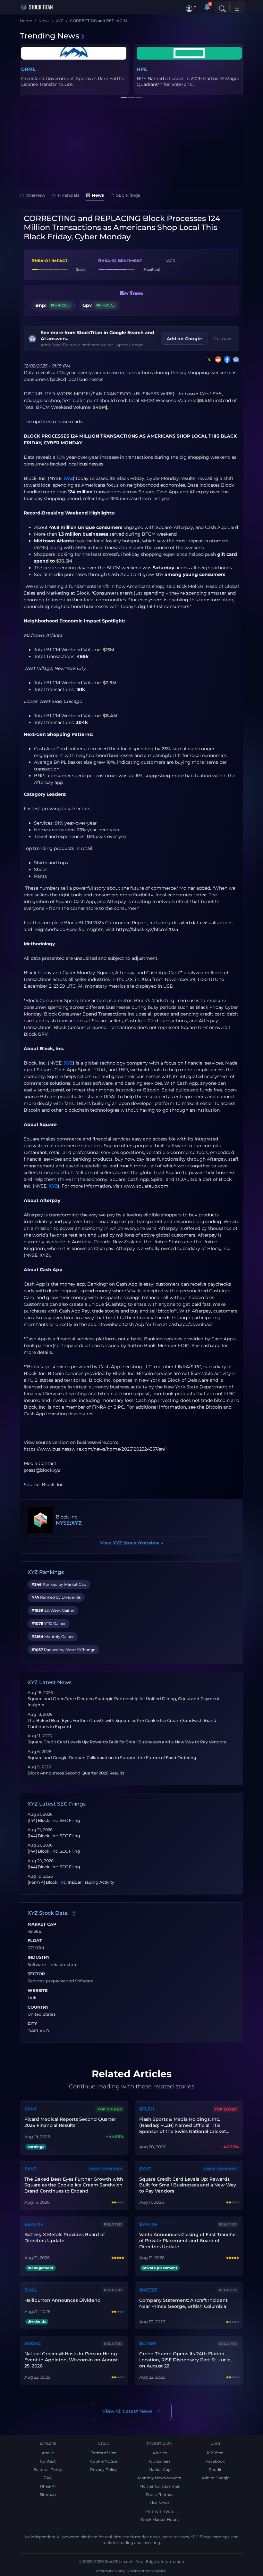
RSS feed (215, 2453)
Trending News (50, 36)
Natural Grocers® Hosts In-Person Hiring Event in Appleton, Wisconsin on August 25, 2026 (71, 2360)
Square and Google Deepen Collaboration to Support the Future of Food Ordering (112, 1758)
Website (38, 1991)
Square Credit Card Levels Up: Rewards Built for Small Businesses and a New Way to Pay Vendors (127, 1742)
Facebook (215, 2461)
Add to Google (215, 2478)
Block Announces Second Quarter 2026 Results (76, 1773)
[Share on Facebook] (226, 359)
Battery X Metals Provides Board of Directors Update (65, 2238)
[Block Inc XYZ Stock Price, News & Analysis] (40, 1520)
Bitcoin (214, 1407)
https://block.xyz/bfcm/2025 (147, 929)
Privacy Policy (104, 2469)
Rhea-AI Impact (49, 260)
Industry (39, 1957)
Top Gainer (110, 2109)
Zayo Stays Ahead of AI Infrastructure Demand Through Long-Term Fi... (189, 81)
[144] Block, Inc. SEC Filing (54, 1820)
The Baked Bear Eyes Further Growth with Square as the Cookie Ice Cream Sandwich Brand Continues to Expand (74, 2185)
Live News (160, 2503)
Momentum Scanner (160, 2486)
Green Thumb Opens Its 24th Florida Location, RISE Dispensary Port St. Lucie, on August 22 (185, 2360)
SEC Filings (128, 195)
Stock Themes (160, 2494)
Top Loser (226, 2109)
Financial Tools (159, 2511)
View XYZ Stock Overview (132, 1543)
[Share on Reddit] (217, 359)
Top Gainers (159, 2461)
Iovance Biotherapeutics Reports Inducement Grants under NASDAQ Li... (72, 81)
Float (35, 1941)
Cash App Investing (45, 1414)
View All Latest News (127, 2411)
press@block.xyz (42, 1470)
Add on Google (184, 339)
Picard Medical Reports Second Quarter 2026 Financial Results (70, 2122)
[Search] (222, 7)
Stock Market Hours (160, 2519)
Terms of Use (104, 2453)
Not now (222, 338)
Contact (48, 2461)
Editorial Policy (48, 2469)
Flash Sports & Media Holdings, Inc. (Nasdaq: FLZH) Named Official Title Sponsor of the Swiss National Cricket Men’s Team (183, 2125)
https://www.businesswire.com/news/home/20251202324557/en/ (95, 1449)
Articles (160, 2453)
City (32, 2024)
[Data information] (74, 1913)
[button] (191, 7)
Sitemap (48, 2494)
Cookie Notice (104, 2461)
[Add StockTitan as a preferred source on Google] (235, 359)
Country (38, 2007)
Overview (36, 195)
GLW (142, 69)
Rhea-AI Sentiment (120, 260)
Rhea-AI (48, 2486)
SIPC (196, 1367)
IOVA (27, 69)
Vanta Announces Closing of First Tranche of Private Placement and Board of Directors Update (187, 2241)
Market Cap (42, 1924)
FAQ (48, 2478)
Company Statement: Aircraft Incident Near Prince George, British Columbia (183, 2303)
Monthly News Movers (159, 2478)
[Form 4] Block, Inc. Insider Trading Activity (71, 1882)
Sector (36, 1974)
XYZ (68, 478)
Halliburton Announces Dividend (63, 2300)
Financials (69, 195)
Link (32, 1998)
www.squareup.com (146, 1186)
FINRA (182, 1367)
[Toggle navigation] (237, 7)
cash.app (211, 1346)
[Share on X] (208, 359)
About (48, 2453)
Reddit (215, 2469)
